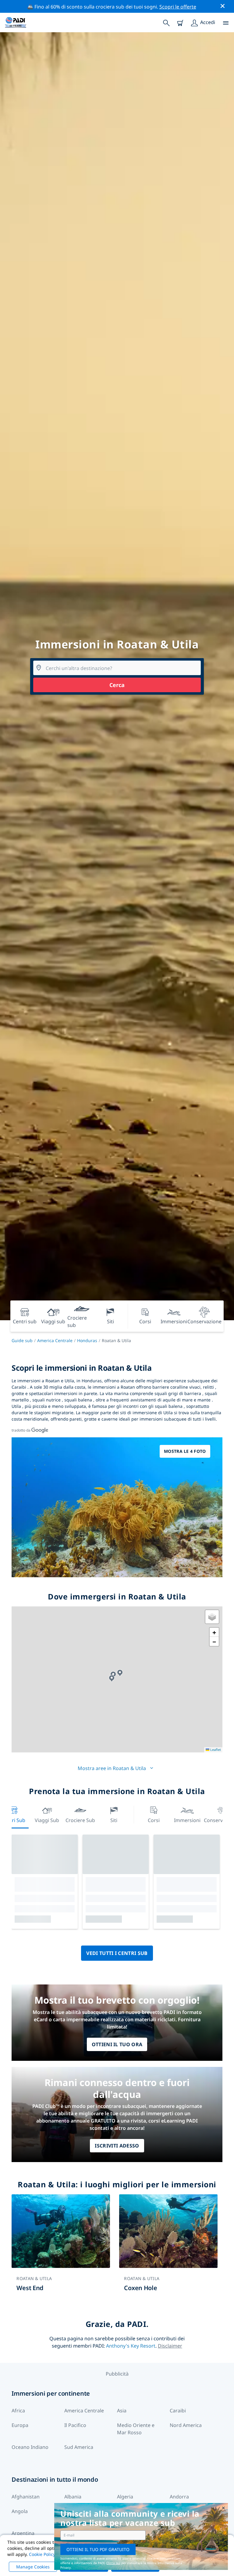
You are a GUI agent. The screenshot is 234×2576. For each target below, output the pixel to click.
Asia (122, 2411)
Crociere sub (80, 1820)
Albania (73, 2497)
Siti (114, 1820)
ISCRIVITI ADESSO (117, 2146)
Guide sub (22, 1340)
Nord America (186, 2425)
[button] (112, 1678)
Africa (18, 2411)
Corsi (154, 1820)
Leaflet (215, 1750)
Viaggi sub (47, 1820)
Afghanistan (26, 2497)
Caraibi (178, 2411)
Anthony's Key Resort (131, 2346)
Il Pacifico (75, 2425)
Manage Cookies (33, 2567)
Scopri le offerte (178, 7)
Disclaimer (170, 2346)
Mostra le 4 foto (185, 1451)
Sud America (79, 2447)
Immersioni (187, 1820)
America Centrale (55, 1340)
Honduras (87, 1340)
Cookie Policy (42, 2554)
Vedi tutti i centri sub (117, 1953)
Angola (20, 2511)
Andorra (179, 2497)
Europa (20, 2425)
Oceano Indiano (30, 2447)
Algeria (125, 2497)
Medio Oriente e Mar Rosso (136, 2429)
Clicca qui (113, 2563)
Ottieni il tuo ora (117, 2044)
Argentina (23, 2533)
